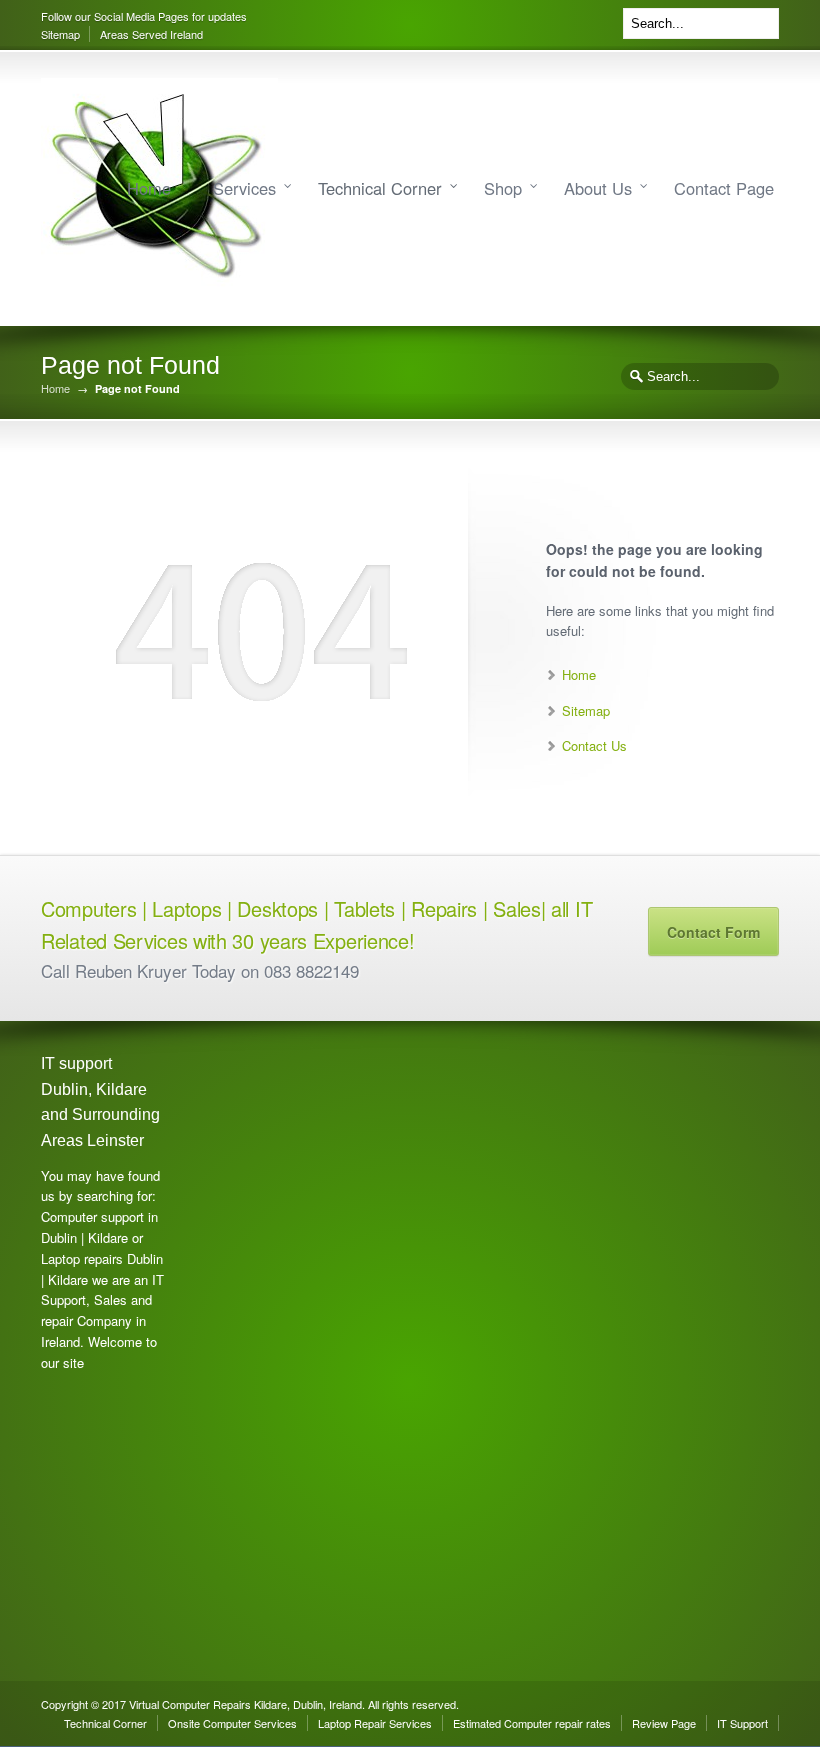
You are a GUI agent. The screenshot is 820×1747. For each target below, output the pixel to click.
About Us (598, 188)
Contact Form (713, 932)
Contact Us (594, 745)
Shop (503, 188)
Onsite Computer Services (232, 1723)
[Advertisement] (256, 1351)
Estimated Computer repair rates (532, 1723)
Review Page (664, 1723)
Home (149, 188)
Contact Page (724, 188)
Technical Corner (380, 188)
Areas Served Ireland (151, 34)
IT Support (742, 1723)
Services (244, 188)
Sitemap (60, 34)
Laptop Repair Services (375, 1723)
